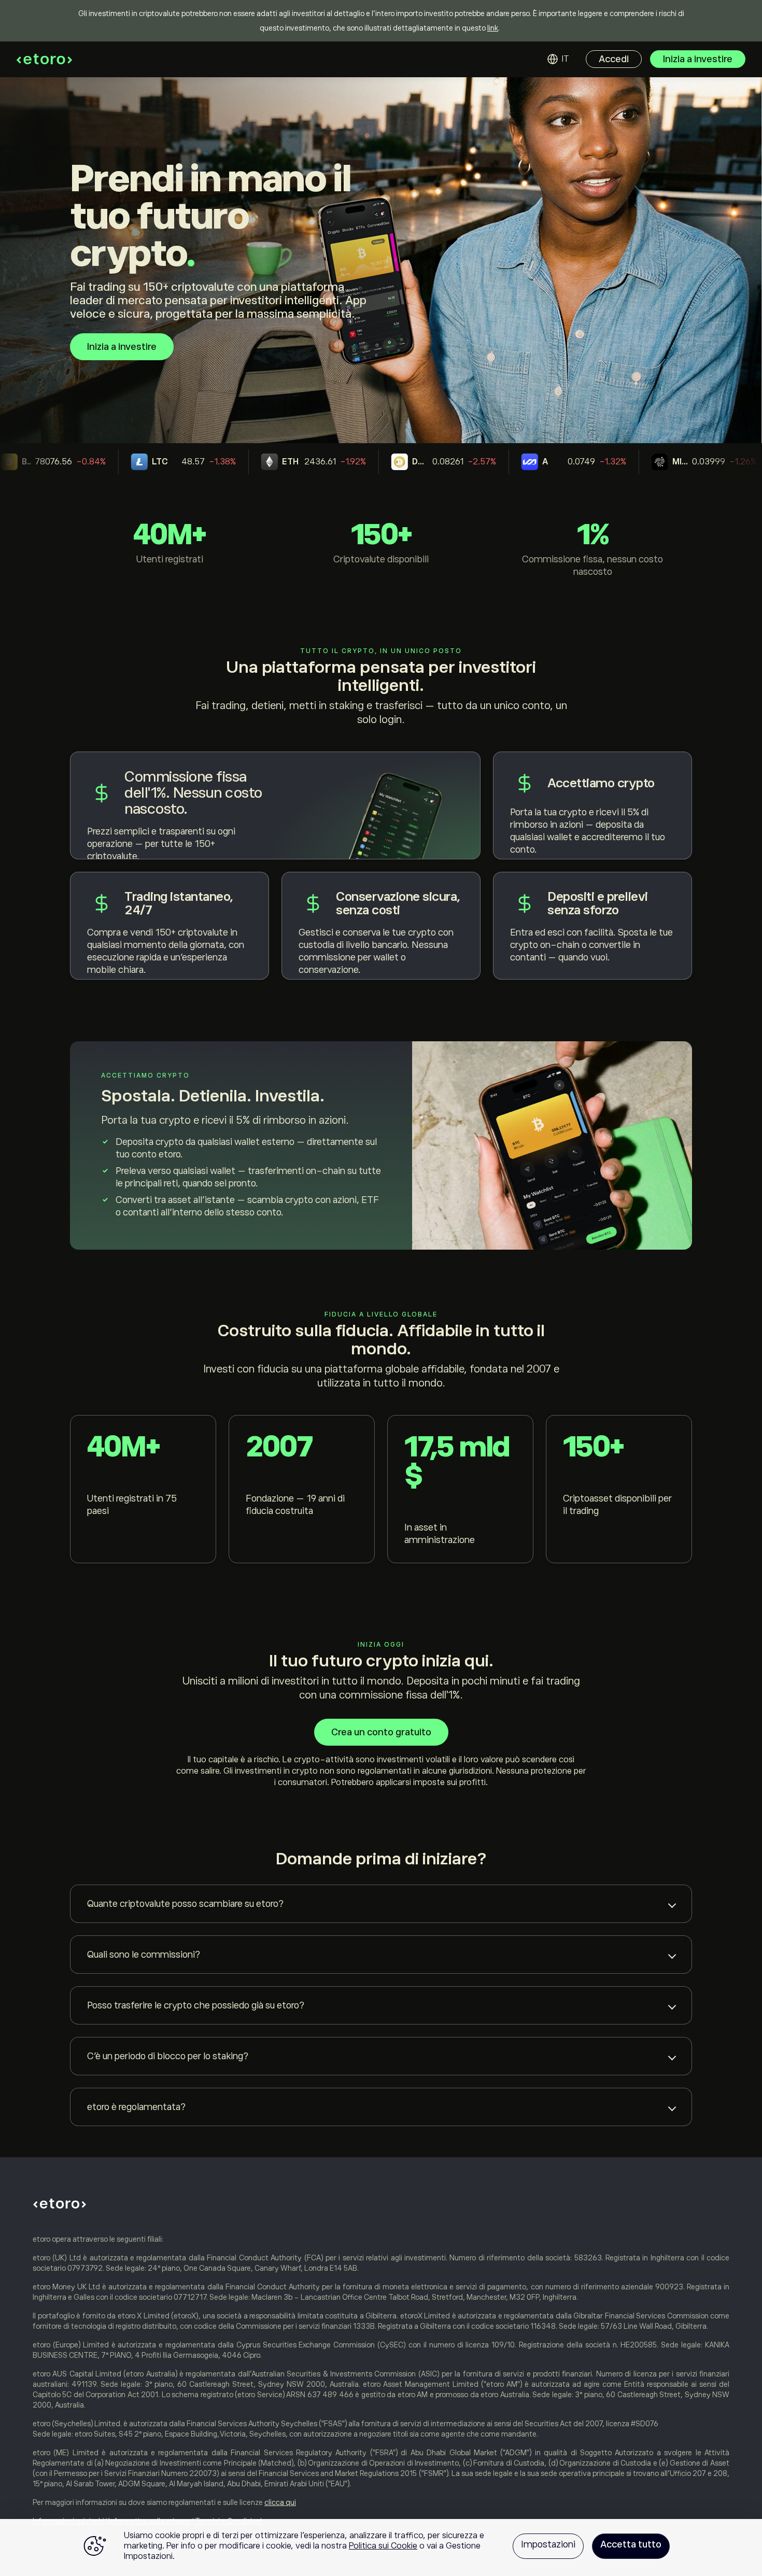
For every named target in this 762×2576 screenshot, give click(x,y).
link (493, 28)
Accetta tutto (631, 2544)
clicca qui (280, 2502)
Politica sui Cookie (383, 2546)
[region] (381, 2547)
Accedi (614, 59)
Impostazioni (548, 2544)
